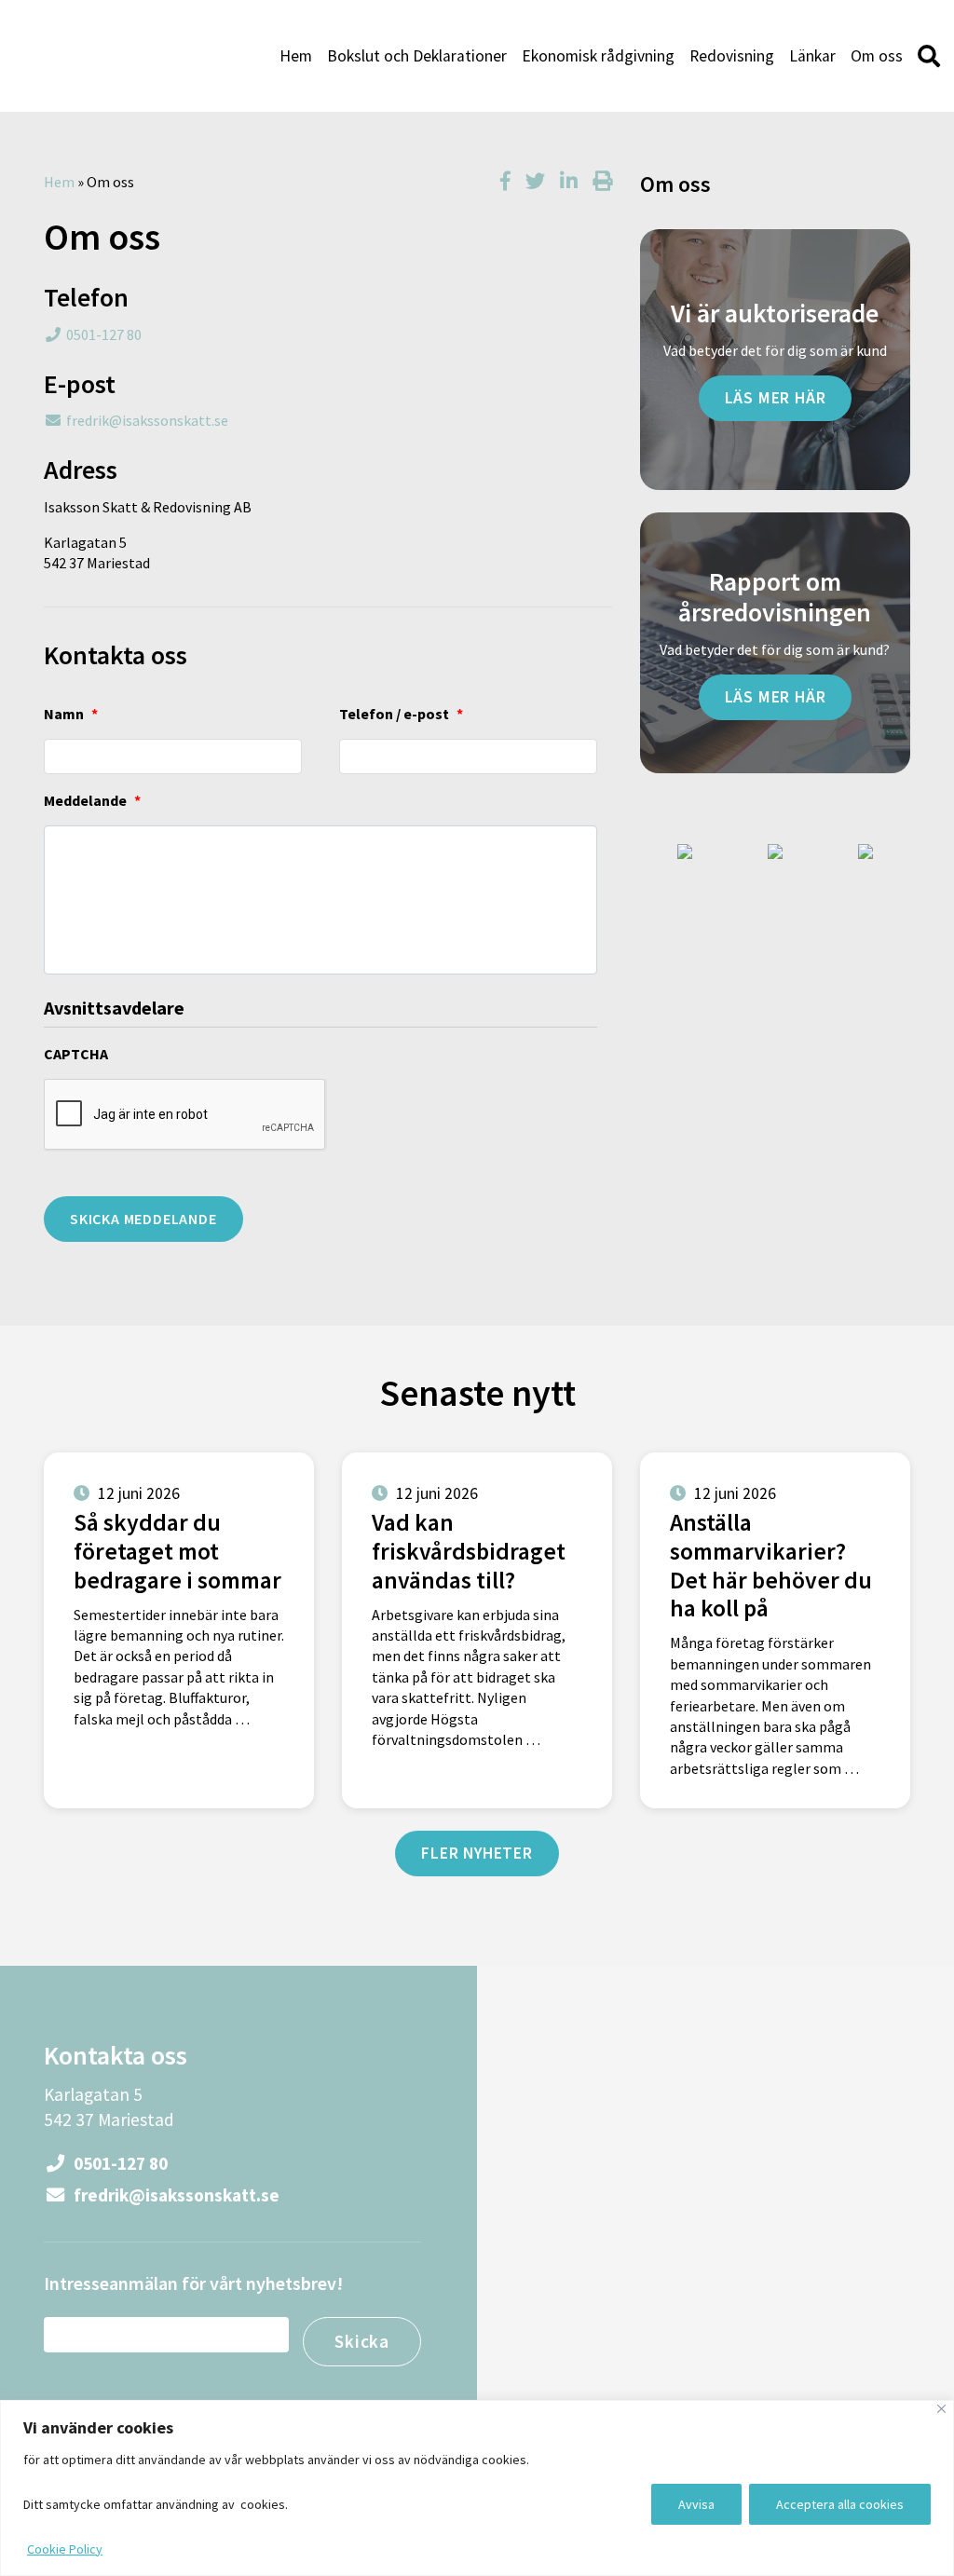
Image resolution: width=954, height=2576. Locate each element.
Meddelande (92, 800)
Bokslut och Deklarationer (417, 56)
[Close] (941, 2409)
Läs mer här (776, 398)
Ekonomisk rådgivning (598, 56)
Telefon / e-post (401, 714)
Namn (71, 714)
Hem (296, 56)
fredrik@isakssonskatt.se (147, 420)
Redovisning (732, 56)
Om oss (877, 56)
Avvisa (696, 2504)
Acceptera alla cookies (840, 2504)
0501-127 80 (104, 334)
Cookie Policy (65, 2549)
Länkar (812, 56)
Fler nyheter (477, 1853)
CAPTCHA (76, 1054)
